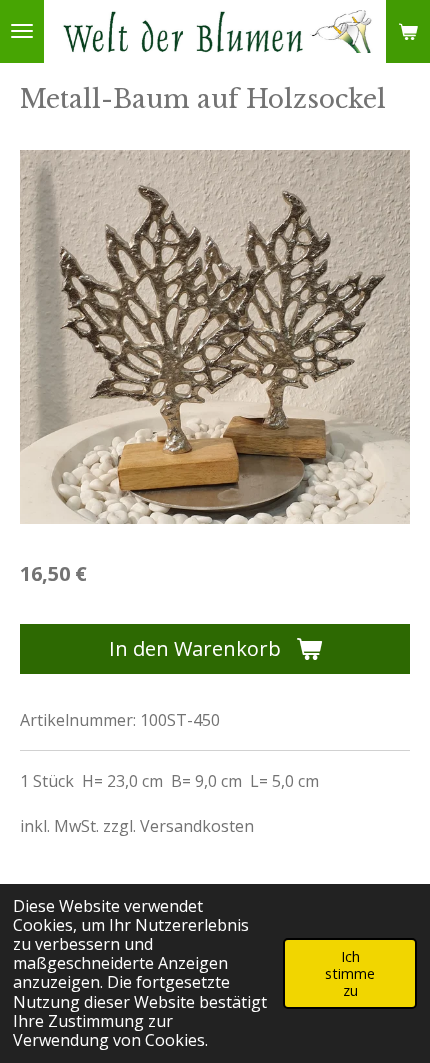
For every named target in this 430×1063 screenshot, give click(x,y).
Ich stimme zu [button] (350, 974)
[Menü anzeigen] (22, 31)
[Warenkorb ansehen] (408, 31)
